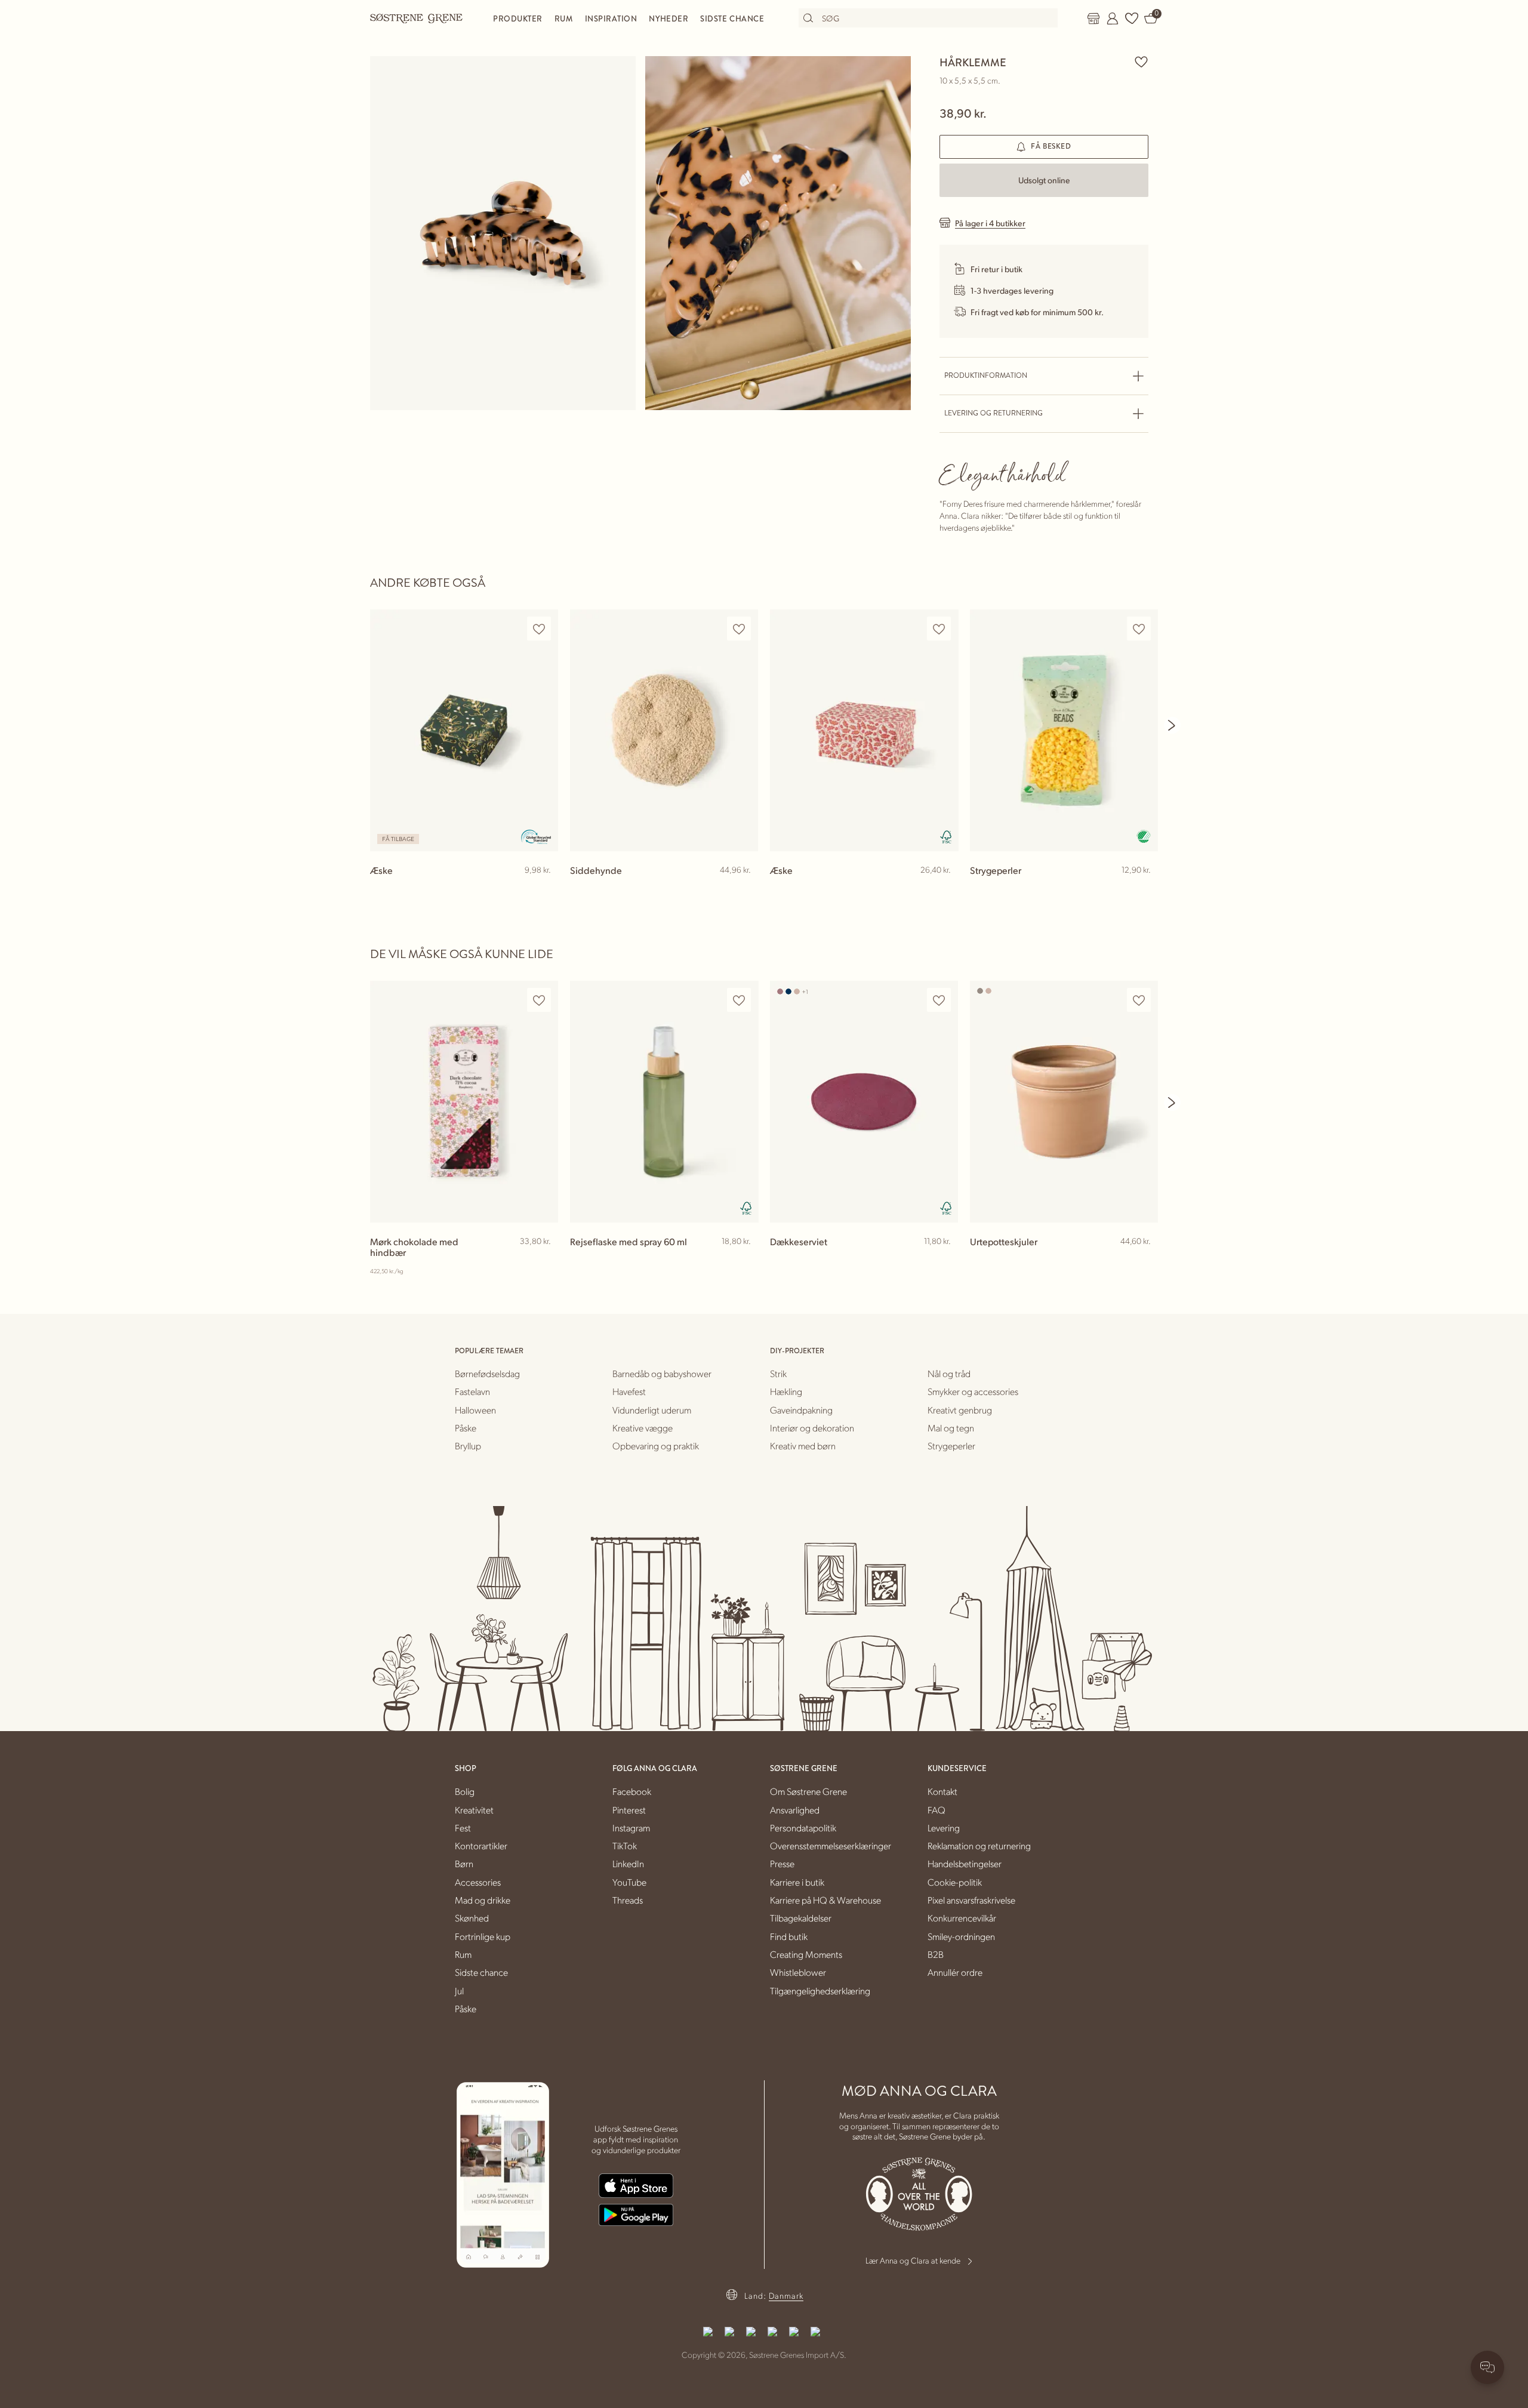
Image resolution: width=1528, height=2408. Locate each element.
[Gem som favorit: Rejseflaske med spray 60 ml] (739, 1000)
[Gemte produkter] (1132, 19)
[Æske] (464, 730)
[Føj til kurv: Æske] (544, 889)
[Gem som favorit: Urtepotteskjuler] (1139, 1000)
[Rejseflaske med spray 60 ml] (664, 1102)
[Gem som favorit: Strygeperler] (1139, 629)
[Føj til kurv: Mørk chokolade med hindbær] (544, 1261)
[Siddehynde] (664, 730)
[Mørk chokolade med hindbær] (464, 1102)
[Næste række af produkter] (1172, 725)
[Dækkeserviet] (864, 1102)
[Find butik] (1093, 19)
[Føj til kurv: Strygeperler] (1144, 889)
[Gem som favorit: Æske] (539, 629)
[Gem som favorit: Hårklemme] (1141, 61)
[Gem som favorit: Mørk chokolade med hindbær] (539, 1000)
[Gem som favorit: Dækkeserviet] (939, 1000)
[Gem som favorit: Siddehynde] (739, 629)
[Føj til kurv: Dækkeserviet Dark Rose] (944, 1261)
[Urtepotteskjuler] (1064, 1102)
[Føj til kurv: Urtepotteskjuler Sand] (1144, 1261)
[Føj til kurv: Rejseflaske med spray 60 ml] (744, 1261)
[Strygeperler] (1064, 730)
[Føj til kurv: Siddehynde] (744, 889)
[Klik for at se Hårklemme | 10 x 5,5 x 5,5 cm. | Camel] (503, 233)
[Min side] (1113, 19)
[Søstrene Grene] (417, 18)
